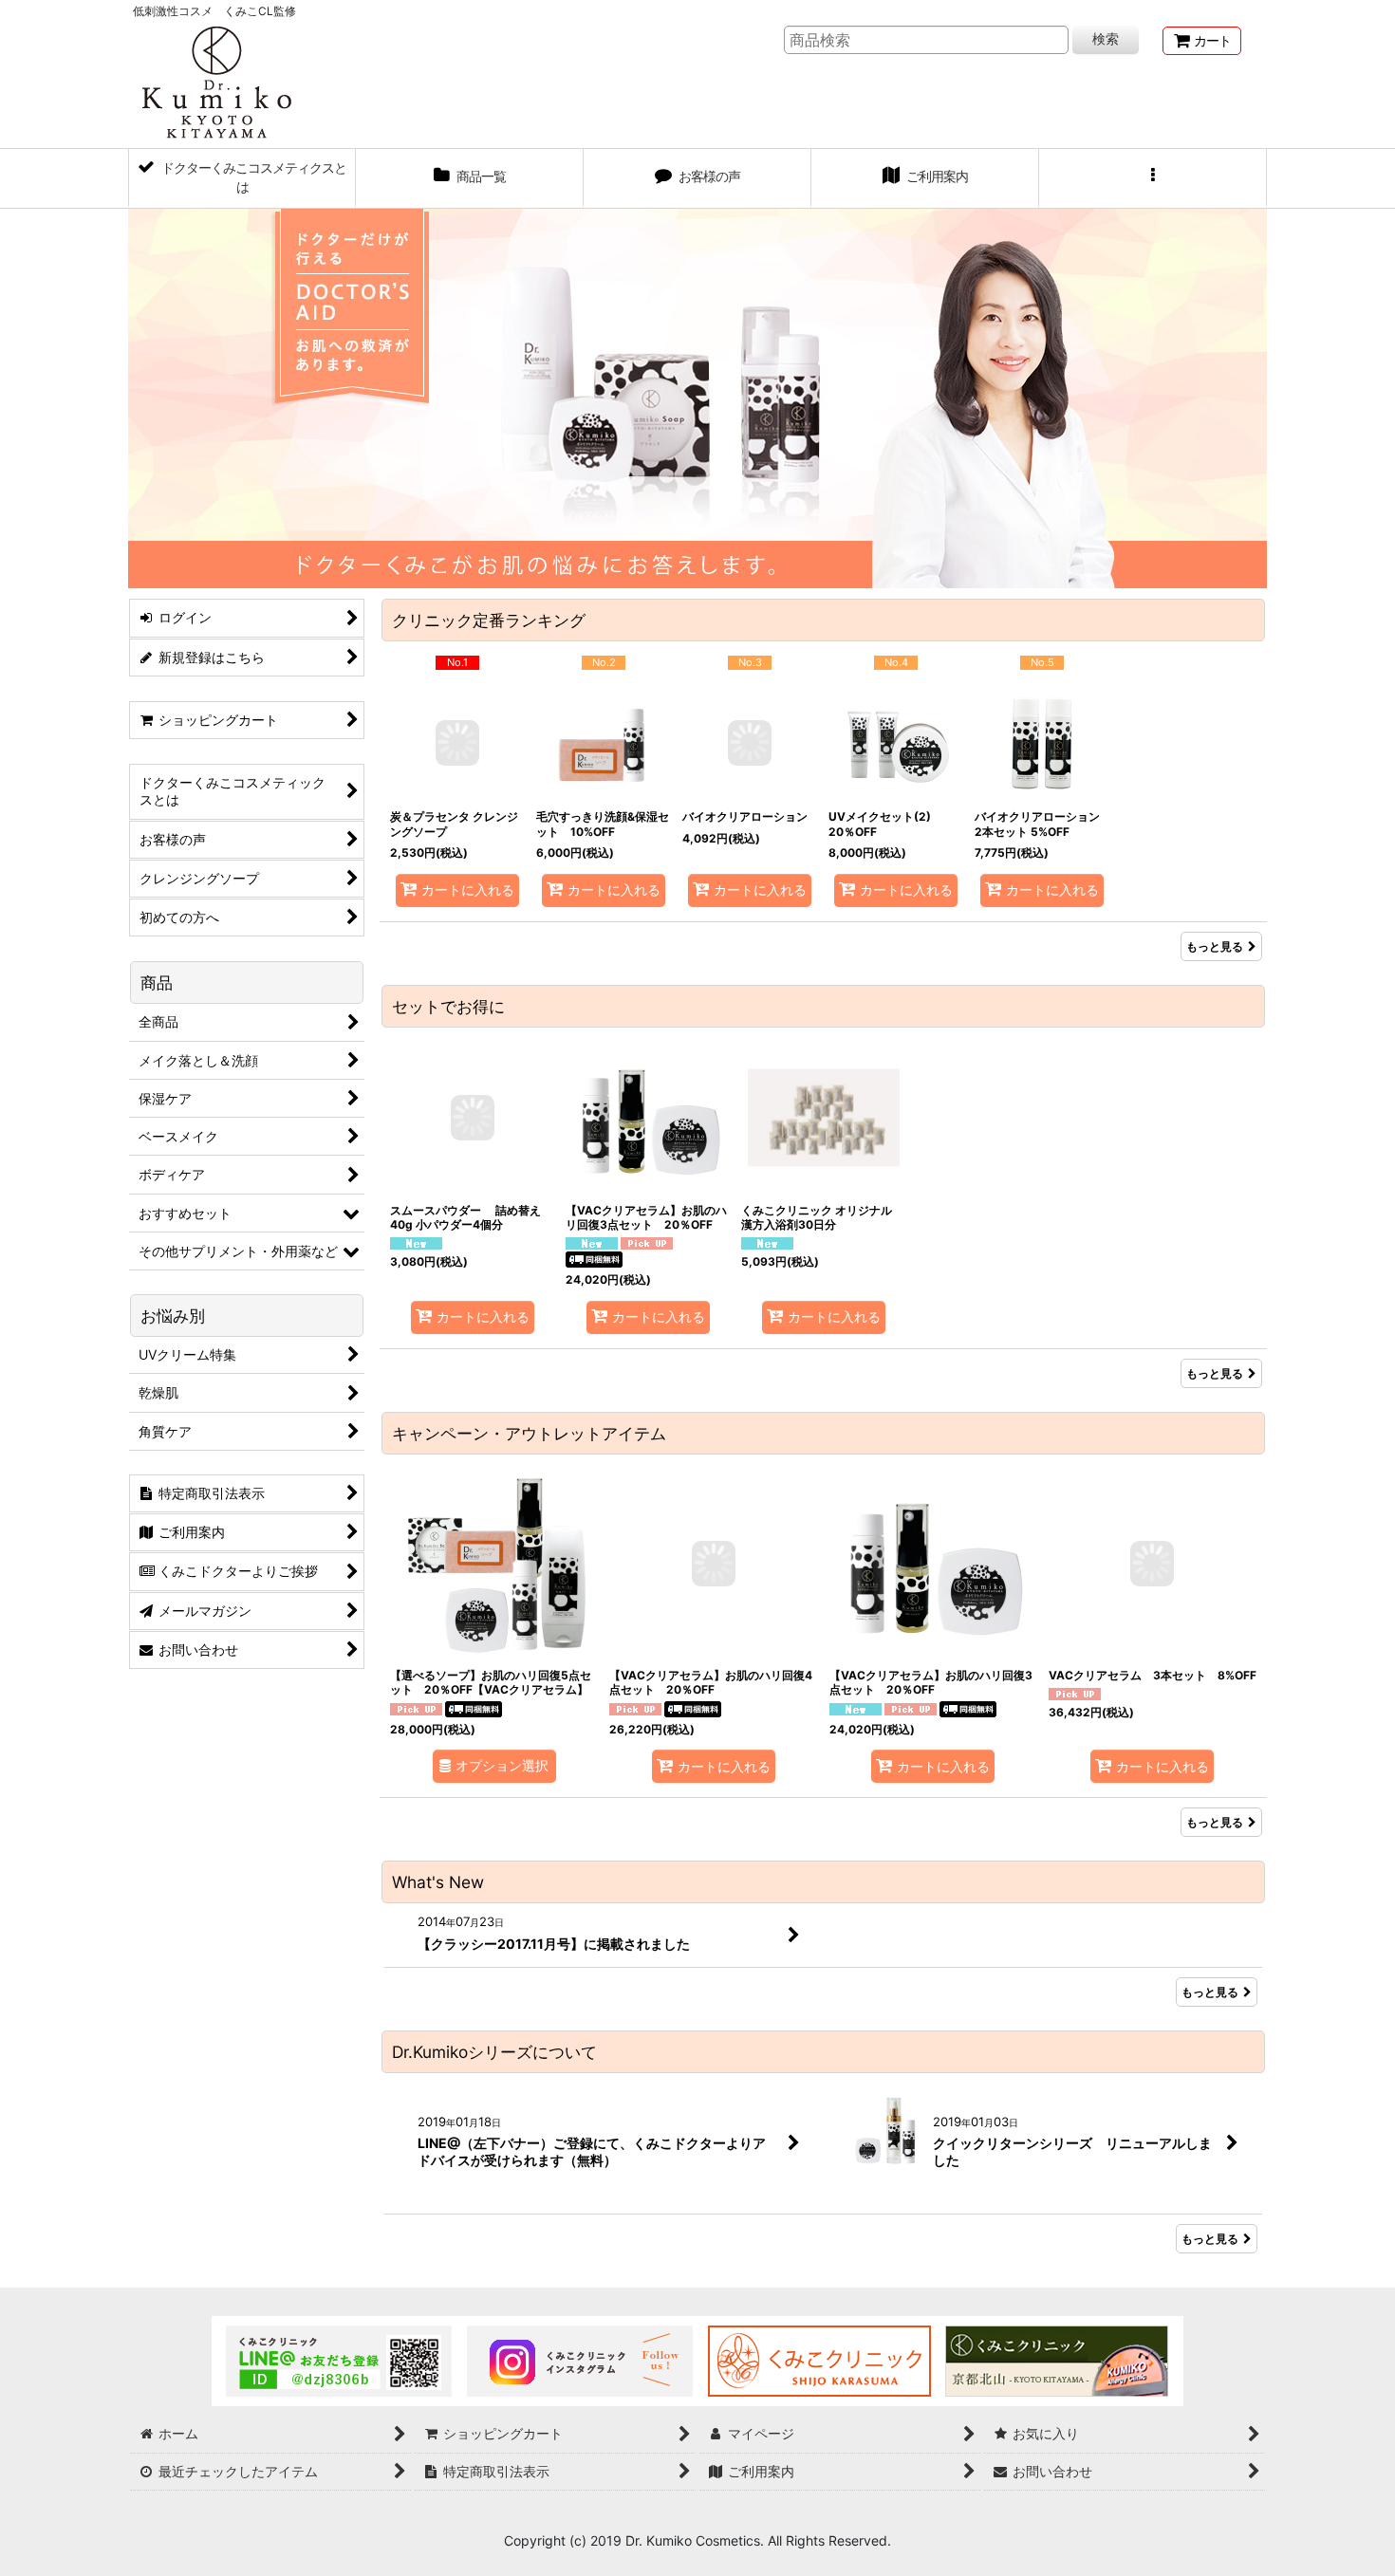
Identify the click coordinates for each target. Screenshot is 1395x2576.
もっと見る (1215, 946)
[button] (1153, 178)
